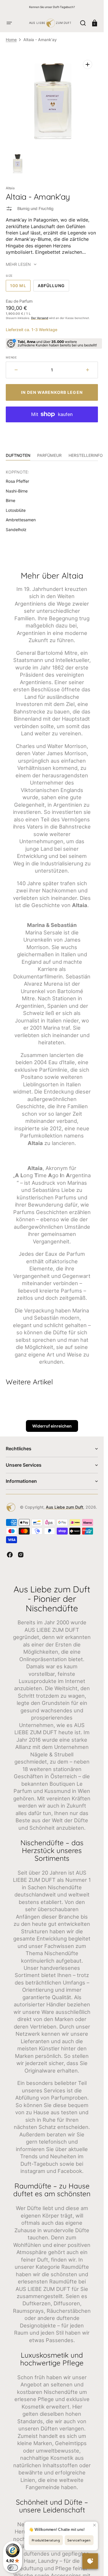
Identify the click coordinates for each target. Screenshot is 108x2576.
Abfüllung (53, 287)
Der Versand (40, 318)
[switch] (13, 2568)
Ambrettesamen (21, 520)
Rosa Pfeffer (17, 481)
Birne (11, 500)
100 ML (20, 287)
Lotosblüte (16, 510)
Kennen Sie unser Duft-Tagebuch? (52, 7)
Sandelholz (16, 529)
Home (11, 40)
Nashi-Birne (17, 491)
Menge (11, 357)
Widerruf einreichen (52, 1426)
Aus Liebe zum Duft (65, 1507)
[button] (9, 23)
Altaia (10, 188)
